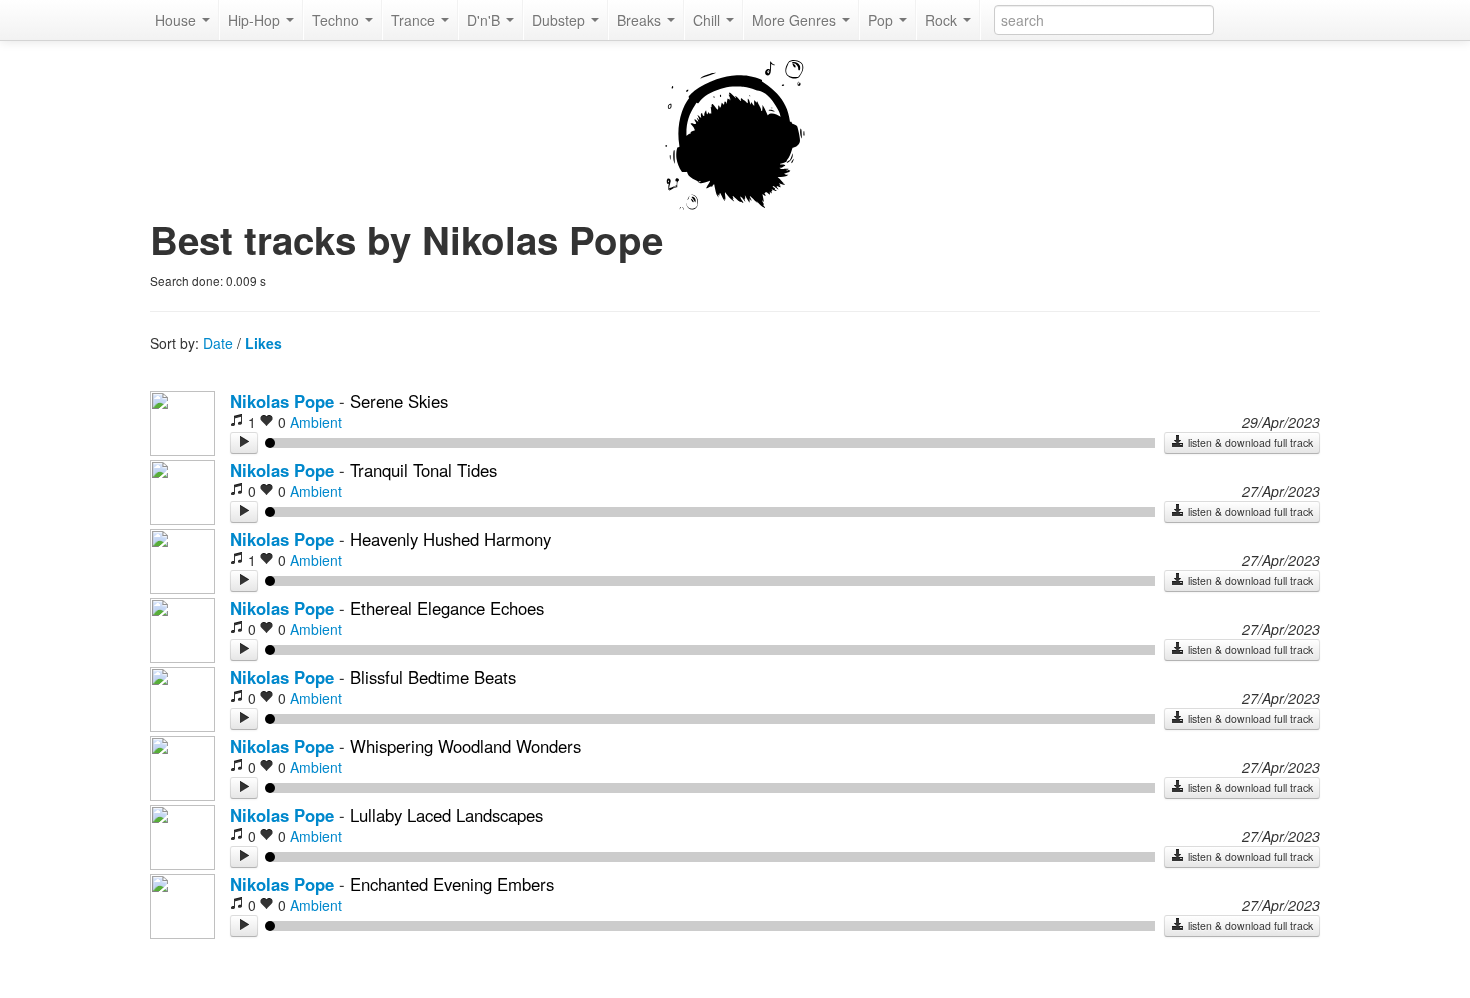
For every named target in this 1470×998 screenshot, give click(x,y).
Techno (337, 20)
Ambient (316, 422)
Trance (415, 20)
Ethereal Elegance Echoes (447, 608)
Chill (708, 20)
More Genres (796, 20)
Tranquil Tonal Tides (423, 470)
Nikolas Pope (282, 401)
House (177, 20)
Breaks (641, 20)
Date (218, 343)
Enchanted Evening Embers (452, 884)
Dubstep (560, 20)
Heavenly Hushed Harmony (450, 539)
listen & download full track (1249, 442)
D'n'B (485, 20)
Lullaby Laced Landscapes (446, 815)
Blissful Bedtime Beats (433, 677)
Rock (943, 20)
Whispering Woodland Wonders (465, 746)
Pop (882, 20)
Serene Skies (399, 401)
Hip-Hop (256, 20)
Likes (263, 343)
